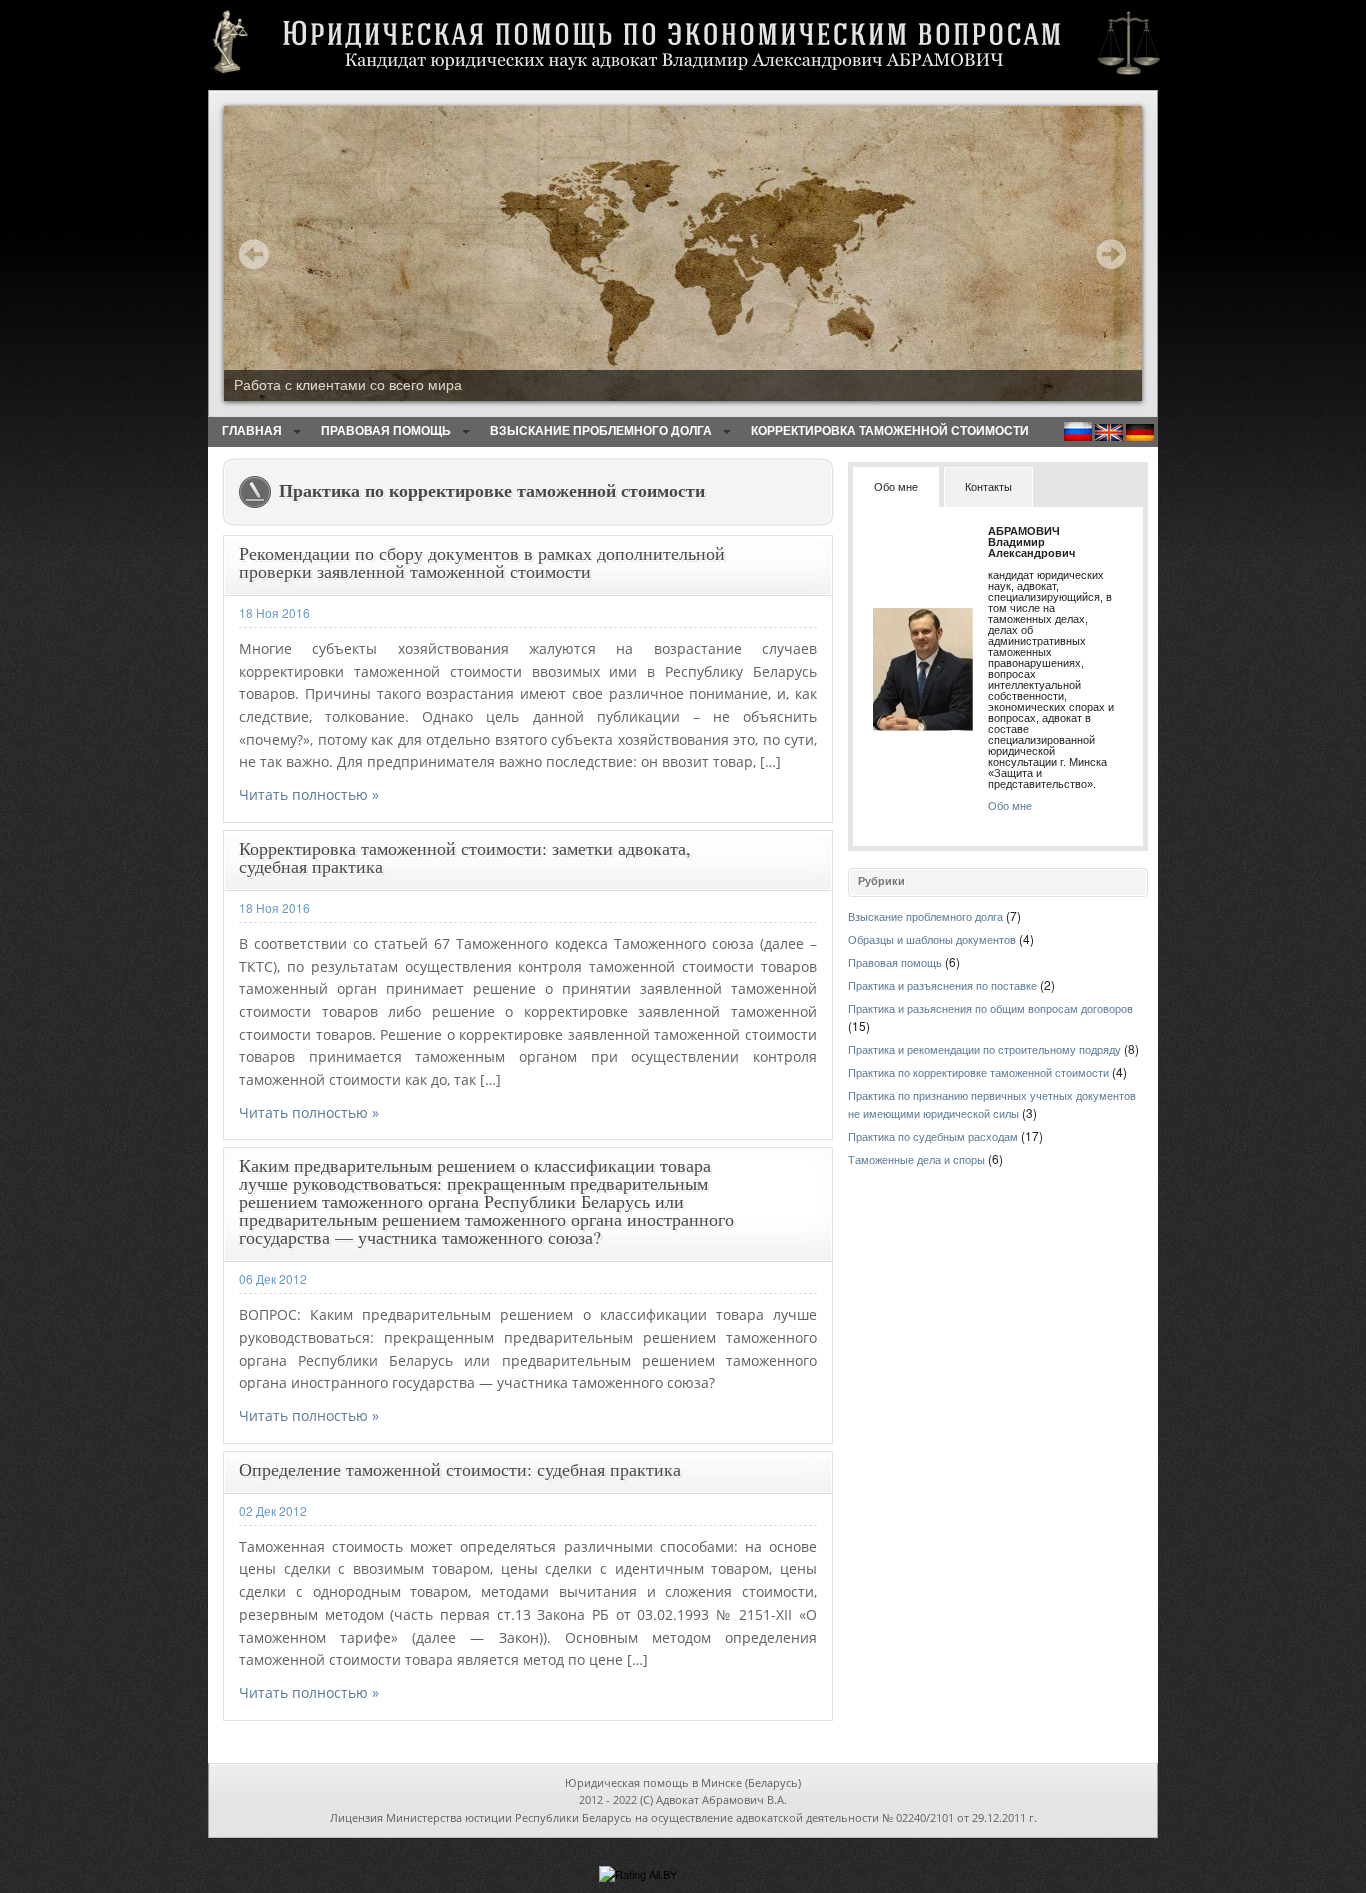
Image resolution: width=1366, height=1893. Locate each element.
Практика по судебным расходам (933, 1137)
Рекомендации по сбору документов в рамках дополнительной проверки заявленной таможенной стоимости (482, 562)
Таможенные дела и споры (916, 1160)
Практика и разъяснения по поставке (942, 986)
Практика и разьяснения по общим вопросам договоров (990, 1009)
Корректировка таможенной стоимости (890, 431)
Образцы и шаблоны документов (932, 940)
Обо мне (1010, 806)
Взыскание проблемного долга (601, 431)
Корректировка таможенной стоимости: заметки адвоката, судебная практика (465, 857)
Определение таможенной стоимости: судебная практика (460, 1469)
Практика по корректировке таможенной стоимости (978, 1073)
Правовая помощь (386, 431)
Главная (252, 431)
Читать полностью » (309, 794)
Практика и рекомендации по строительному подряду (984, 1050)
